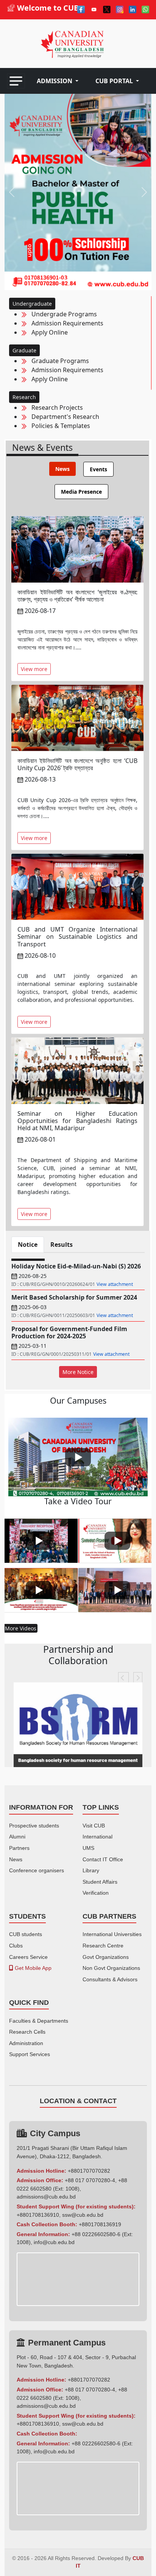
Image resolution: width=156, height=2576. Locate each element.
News (16, 1859)
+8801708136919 (100, 2224)
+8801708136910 (38, 2215)
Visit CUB (94, 1826)
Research (24, 397)
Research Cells (27, 2032)
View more (34, 669)
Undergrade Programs (62, 314)
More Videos (21, 1628)
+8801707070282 (89, 2171)
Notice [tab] (28, 1245)
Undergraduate (32, 304)
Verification (96, 1893)
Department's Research (63, 417)
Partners (19, 1848)
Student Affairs (100, 1882)
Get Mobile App (32, 1968)
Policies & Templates (58, 426)
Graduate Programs (58, 361)
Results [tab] (62, 1245)
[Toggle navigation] (16, 81)
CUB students (26, 1934)
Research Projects (55, 407)
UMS (88, 1848)
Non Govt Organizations (111, 1968)
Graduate (24, 350)
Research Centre (103, 1946)
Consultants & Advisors (110, 1979)
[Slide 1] (64, 280)
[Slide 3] (92, 280)
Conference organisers (37, 1870)
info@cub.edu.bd (54, 2242)
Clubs (16, 1946)
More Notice (78, 1372)
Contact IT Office (103, 1859)
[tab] (62, 469)
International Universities (112, 1934)
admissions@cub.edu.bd (46, 2197)
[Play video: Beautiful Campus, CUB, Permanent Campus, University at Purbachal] (78, 1457)
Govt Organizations (106, 1957)
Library (91, 1870)
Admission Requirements (65, 323)
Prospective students (34, 1826)
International (97, 1837)
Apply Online (47, 332)
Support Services (30, 2054)
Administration (26, 2043)
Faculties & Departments (39, 2021)
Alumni (17, 1837)
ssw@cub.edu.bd (83, 2215)
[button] (58, 81)
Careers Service (28, 1957)
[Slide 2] (78, 280)
